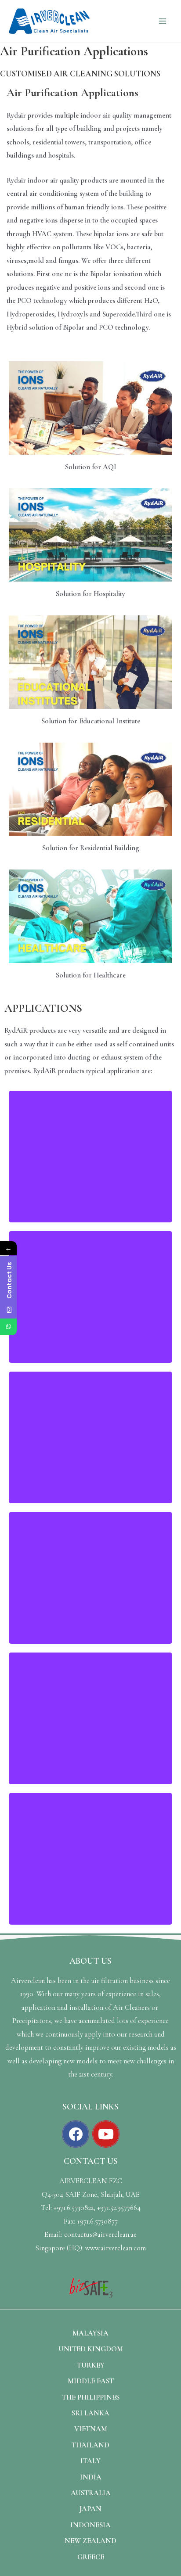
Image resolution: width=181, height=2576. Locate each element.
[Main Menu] (162, 21)
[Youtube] (106, 2134)
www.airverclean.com (116, 2248)
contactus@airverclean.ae (100, 2235)
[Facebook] (76, 2134)
